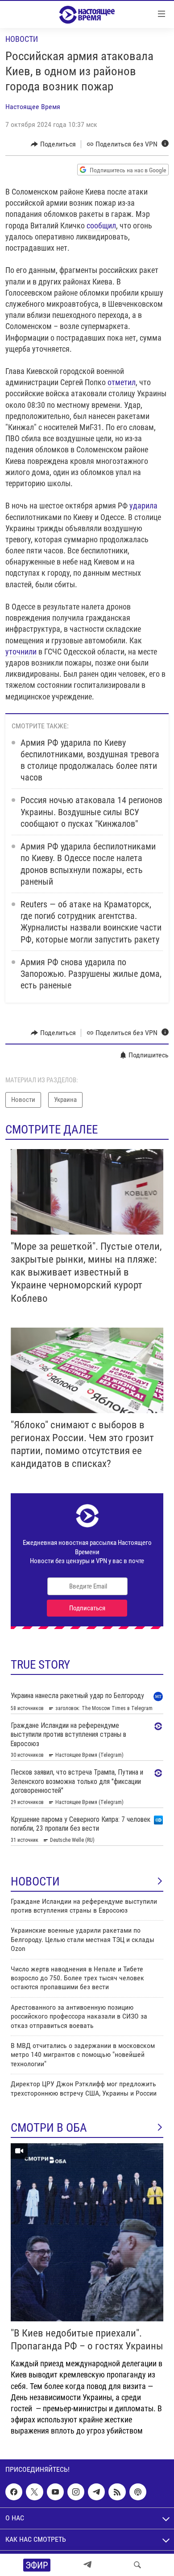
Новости (22, 39)
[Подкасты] (138, 2492)
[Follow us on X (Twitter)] (34, 2492)
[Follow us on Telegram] (96, 2492)
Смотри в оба (49, 2128)
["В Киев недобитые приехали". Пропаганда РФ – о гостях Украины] (87, 2232)
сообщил (101, 226)
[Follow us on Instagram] (76, 2492)
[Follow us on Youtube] (55, 2492)
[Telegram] (87, 2565)
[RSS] (117, 2492)
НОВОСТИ (35, 1881)
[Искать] (137, 2565)
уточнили (21, 652)
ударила (143, 506)
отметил (122, 382)
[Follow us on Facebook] (14, 2492)
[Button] (53, 144)
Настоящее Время (33, 107)
